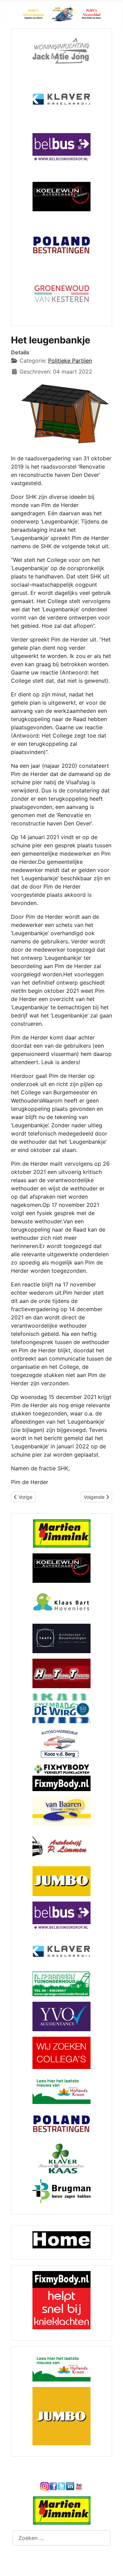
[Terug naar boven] (111, 2563)
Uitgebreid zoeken (37, 2558)
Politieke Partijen (70, 361)
